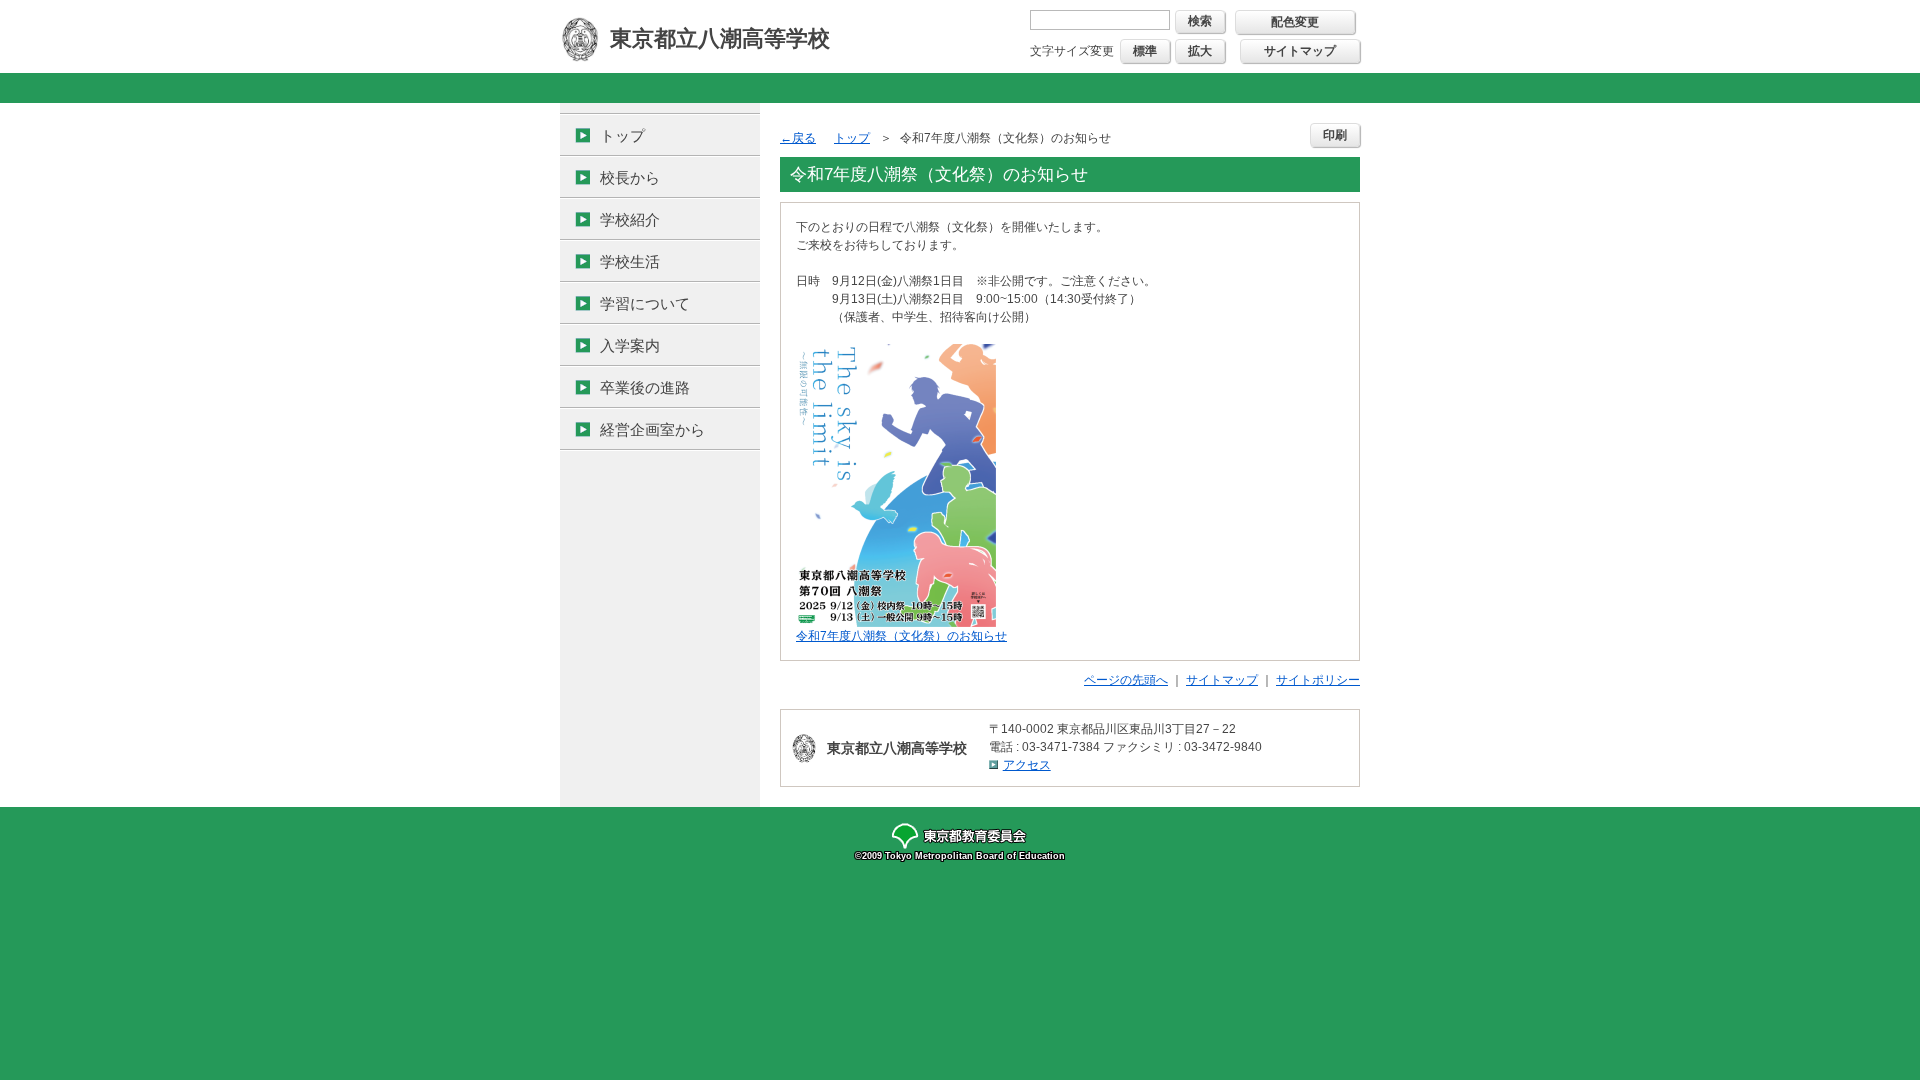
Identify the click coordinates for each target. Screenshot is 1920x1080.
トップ (622, 135)
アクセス (1027, 765)
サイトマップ (1300, 51)
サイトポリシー (1318, 680)
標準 (1145, 51)
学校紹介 (630, 219)
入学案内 (630, 345)
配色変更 (1295, 22)
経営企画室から (652, 429)
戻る (804, 138)
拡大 (1200, 51)
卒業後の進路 (645, 387)
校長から (630, 177)
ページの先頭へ (1126, 680)
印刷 (1335, 135)
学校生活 (630, 261)
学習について (645, 303)
